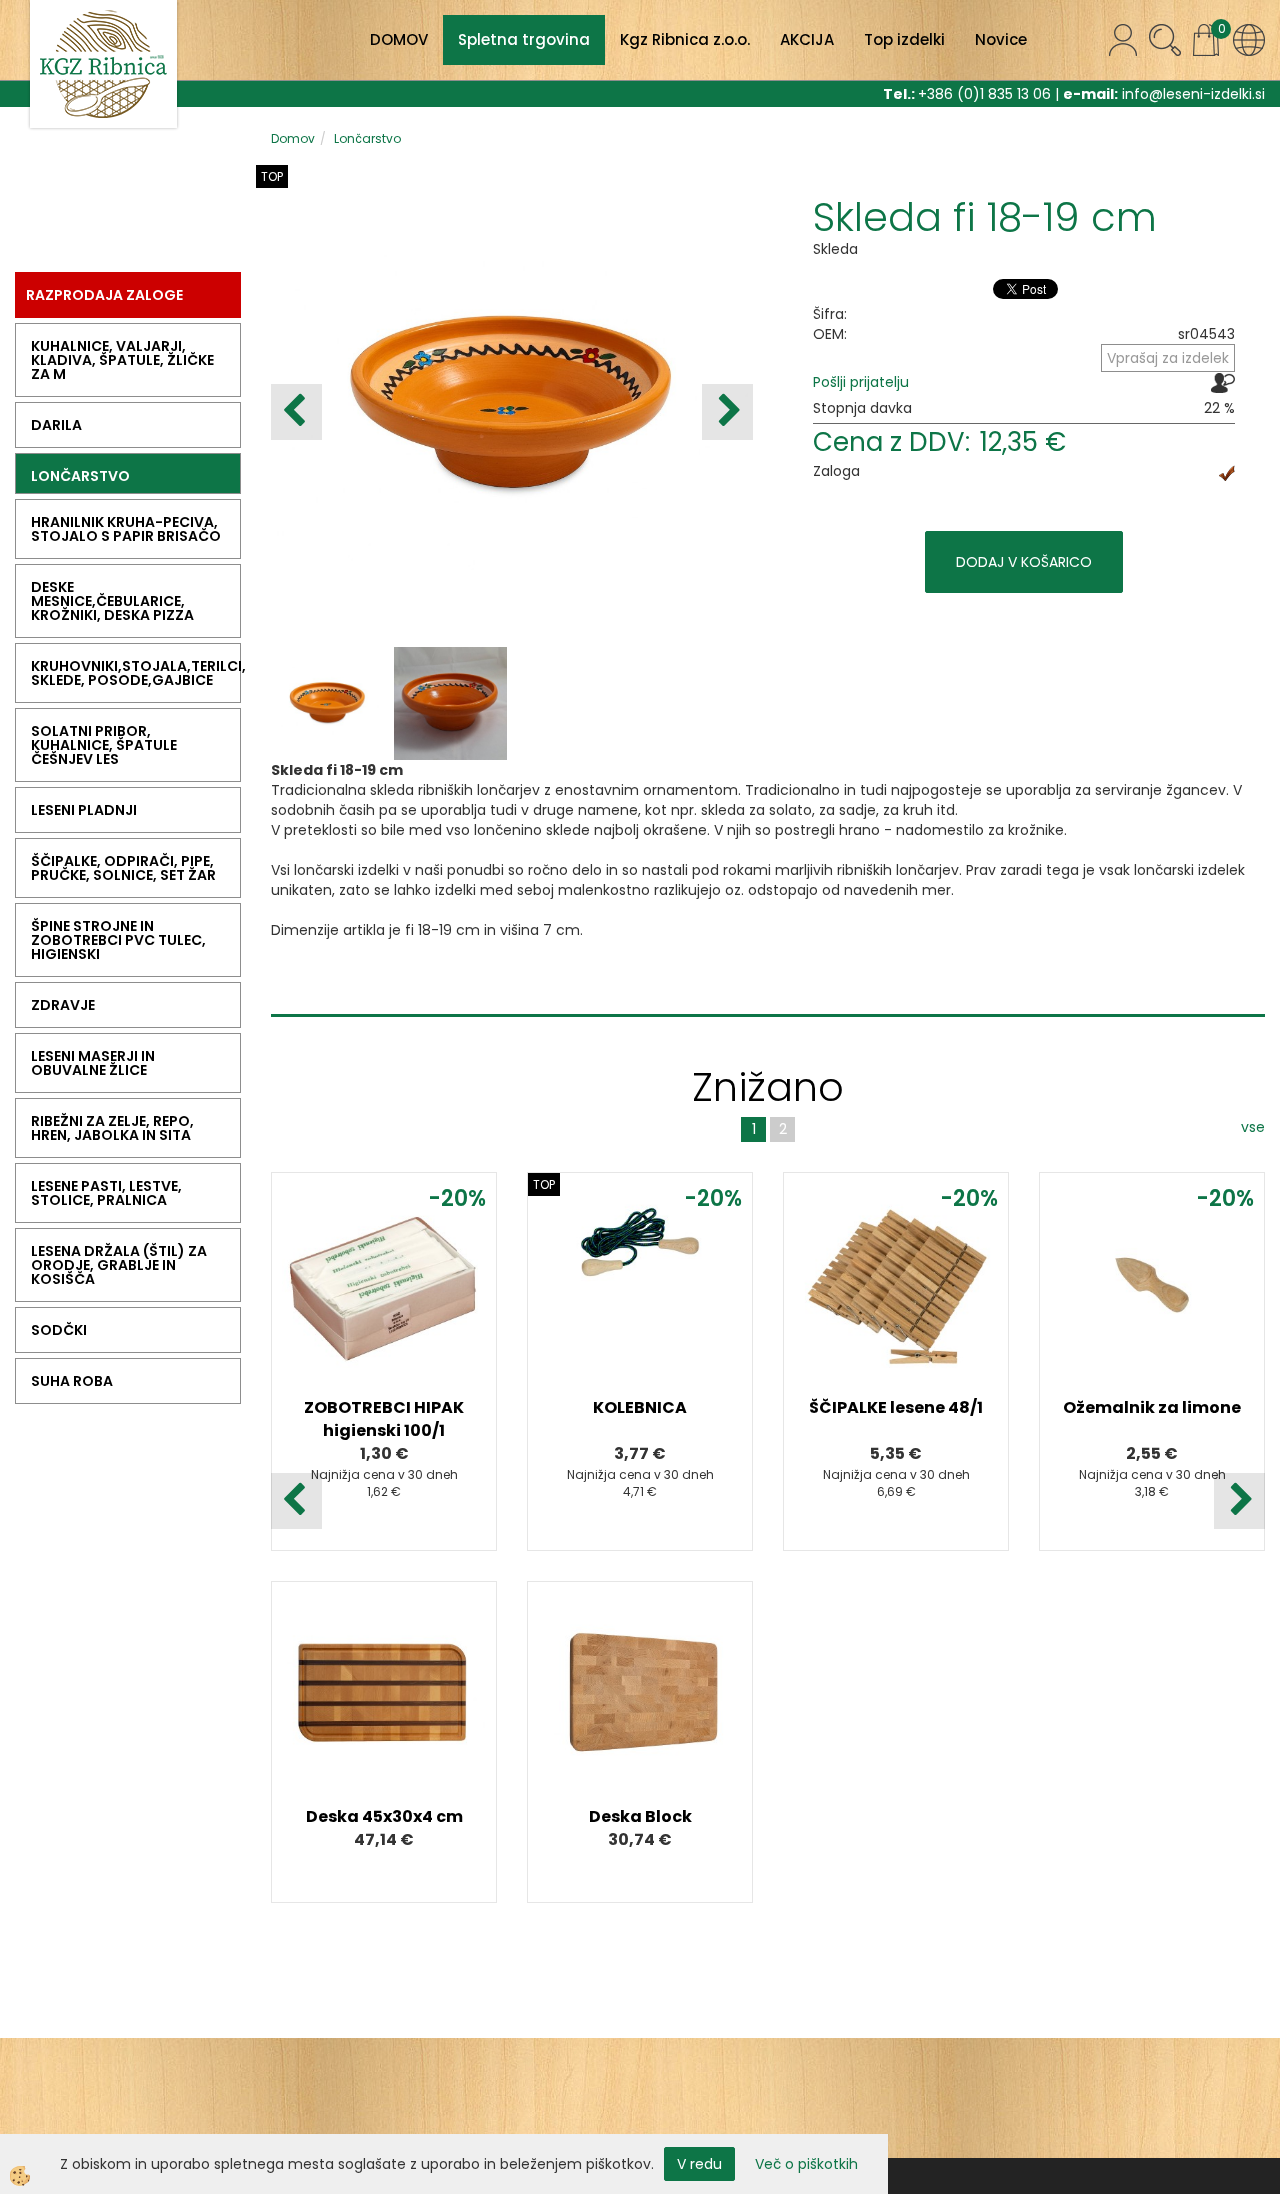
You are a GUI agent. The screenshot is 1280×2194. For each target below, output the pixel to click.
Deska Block (640, 1816)
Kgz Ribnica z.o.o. (685, 39)
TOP (272, 176)
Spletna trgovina (524, 39)
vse (1253, 1127)
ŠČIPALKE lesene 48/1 (896, 1407)
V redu (699, 2164)
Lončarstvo (367, 138)
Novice (1001, 39)
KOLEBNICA (640, 1407)
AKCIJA (807, 39)
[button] (727, 412)
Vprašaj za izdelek (1168, 358)
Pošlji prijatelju (861, 382)
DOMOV (399, 39)
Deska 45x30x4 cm (384, 1816)
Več (384, 1305)
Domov (293, 138)
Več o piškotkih (806, 2164)
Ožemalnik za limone (1152, 1407)
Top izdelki (904, 39)
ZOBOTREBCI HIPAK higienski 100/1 (384, 1419)
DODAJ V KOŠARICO (1024, 562)
